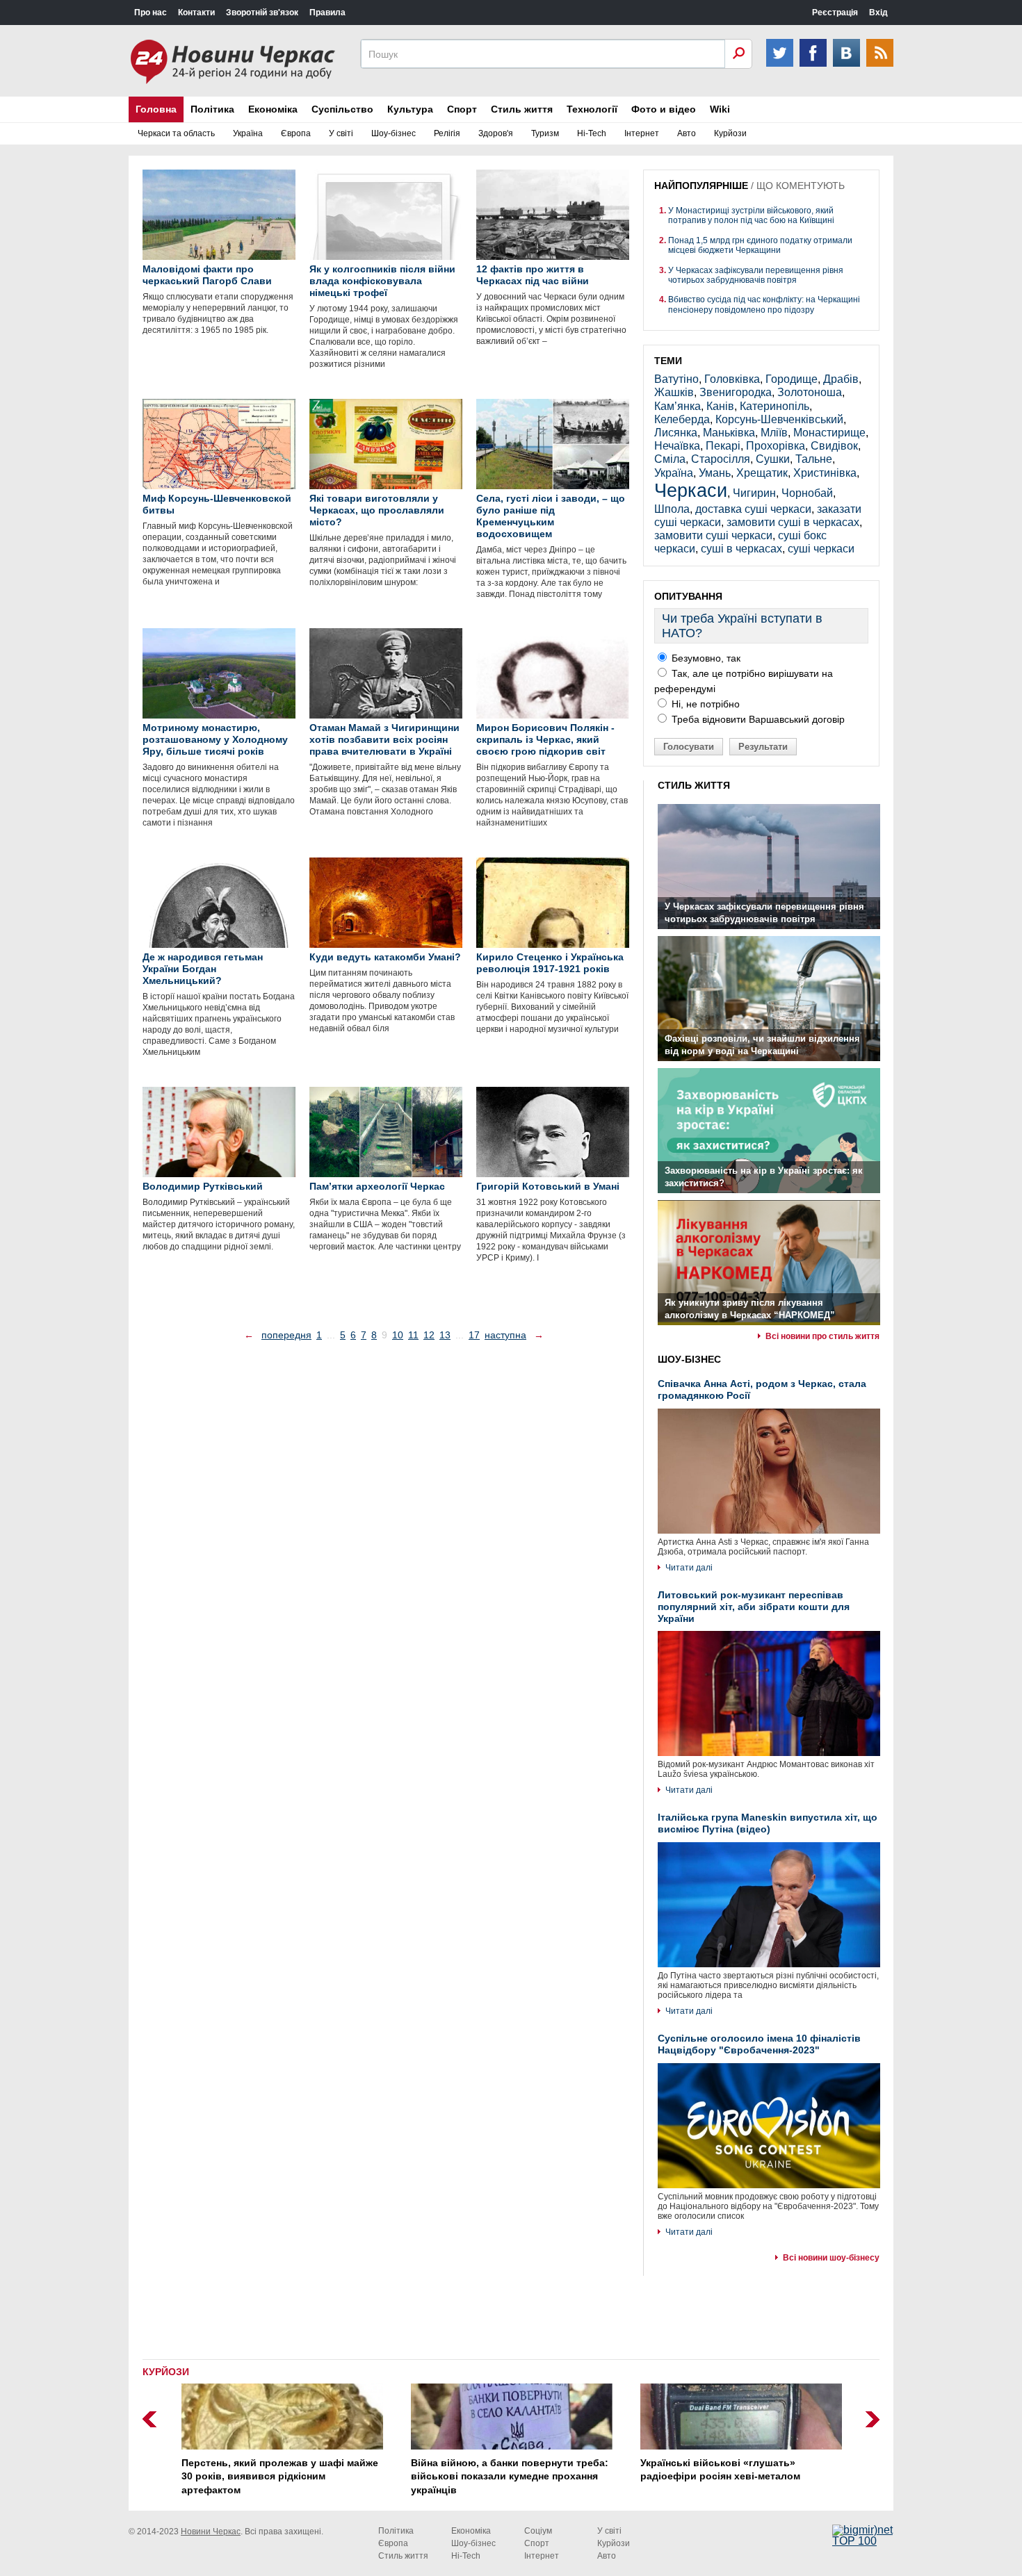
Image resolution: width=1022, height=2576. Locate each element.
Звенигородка (736, 392)
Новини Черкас (211, 2532)
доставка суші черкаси (753, 509)
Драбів (841, 379)
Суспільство (342, 109)
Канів (720, 406)
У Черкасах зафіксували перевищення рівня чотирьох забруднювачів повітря (756, 275)
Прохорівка (776, 446)
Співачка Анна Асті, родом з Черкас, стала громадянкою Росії (762, 1389)
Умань (715, 473)
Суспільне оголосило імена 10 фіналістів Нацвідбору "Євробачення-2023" (759, 2044)
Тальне (814, 459)
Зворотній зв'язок (262, 13)
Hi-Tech (592, 133)
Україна (248, 133)
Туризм (545, 133)
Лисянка (676, 433)
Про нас (151, 13)
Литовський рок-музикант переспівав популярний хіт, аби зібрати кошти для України (754, 1607)
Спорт (462, 109)
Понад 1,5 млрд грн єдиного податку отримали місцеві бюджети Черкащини (760, 245)
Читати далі (689, 1568)
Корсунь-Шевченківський (779, 419)
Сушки (773, 459)
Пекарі (723, 446)
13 (445, 1335)
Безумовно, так (705, 658)
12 (429, 1335)
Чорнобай (807, 493)
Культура (410, 109)
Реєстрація (835, 13)
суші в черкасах (741, 549)
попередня (286, 1335)
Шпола (672, 509)
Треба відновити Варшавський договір (757, 719)
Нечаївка (677, 446)
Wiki (720, 109)
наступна (505, 1335)
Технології (592, 109)
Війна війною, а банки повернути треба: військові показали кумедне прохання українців (509, 2476)
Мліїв (774, 433)
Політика (212, 109)
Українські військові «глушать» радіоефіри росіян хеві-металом (720, 2470)
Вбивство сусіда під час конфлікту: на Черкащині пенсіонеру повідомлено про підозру (764, 304)
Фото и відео (664, 109)
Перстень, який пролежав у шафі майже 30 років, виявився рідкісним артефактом (279, 2476)
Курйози (730, 133)
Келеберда (682, 419)
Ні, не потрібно (704, 704)
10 (398, 1335)
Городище (792, 379)
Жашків (674, 392)
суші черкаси (821, 549)
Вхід (878, 13)
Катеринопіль (774, 406)
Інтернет (642, 133)
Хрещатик (762, 473)
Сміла (670, 459)
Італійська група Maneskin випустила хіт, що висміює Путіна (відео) (768, 1823)
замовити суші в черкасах (793, 522)
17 (474, 1335)
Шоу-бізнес (394, 133)
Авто (687, 133)
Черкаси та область (176, 133)
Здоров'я (496, 133)
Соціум (538, 2531)
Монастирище (829, 433)
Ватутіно (676, 379)
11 (413, 1335)
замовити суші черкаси (713, 535)
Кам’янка (678, 406)
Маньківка (729, 433)
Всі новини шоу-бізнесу (831, 2258)
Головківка (732, 379)
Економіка (273, 109)
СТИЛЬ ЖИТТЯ (694, 785)
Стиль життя (522, 109)
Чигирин (754, 493)
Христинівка (825, 473)
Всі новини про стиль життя (822, 1336)
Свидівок (834, 446)
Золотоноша (810, 392)
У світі (341, 133)
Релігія (447, 133)
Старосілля (721, 459)
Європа (296, 133)
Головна (156, 109)
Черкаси (691, 490)
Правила (327, 13)
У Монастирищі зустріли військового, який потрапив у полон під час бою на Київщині (751, 215)
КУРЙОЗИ (166, 2372)
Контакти (196, 13)
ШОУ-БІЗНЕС (689, 1359)
